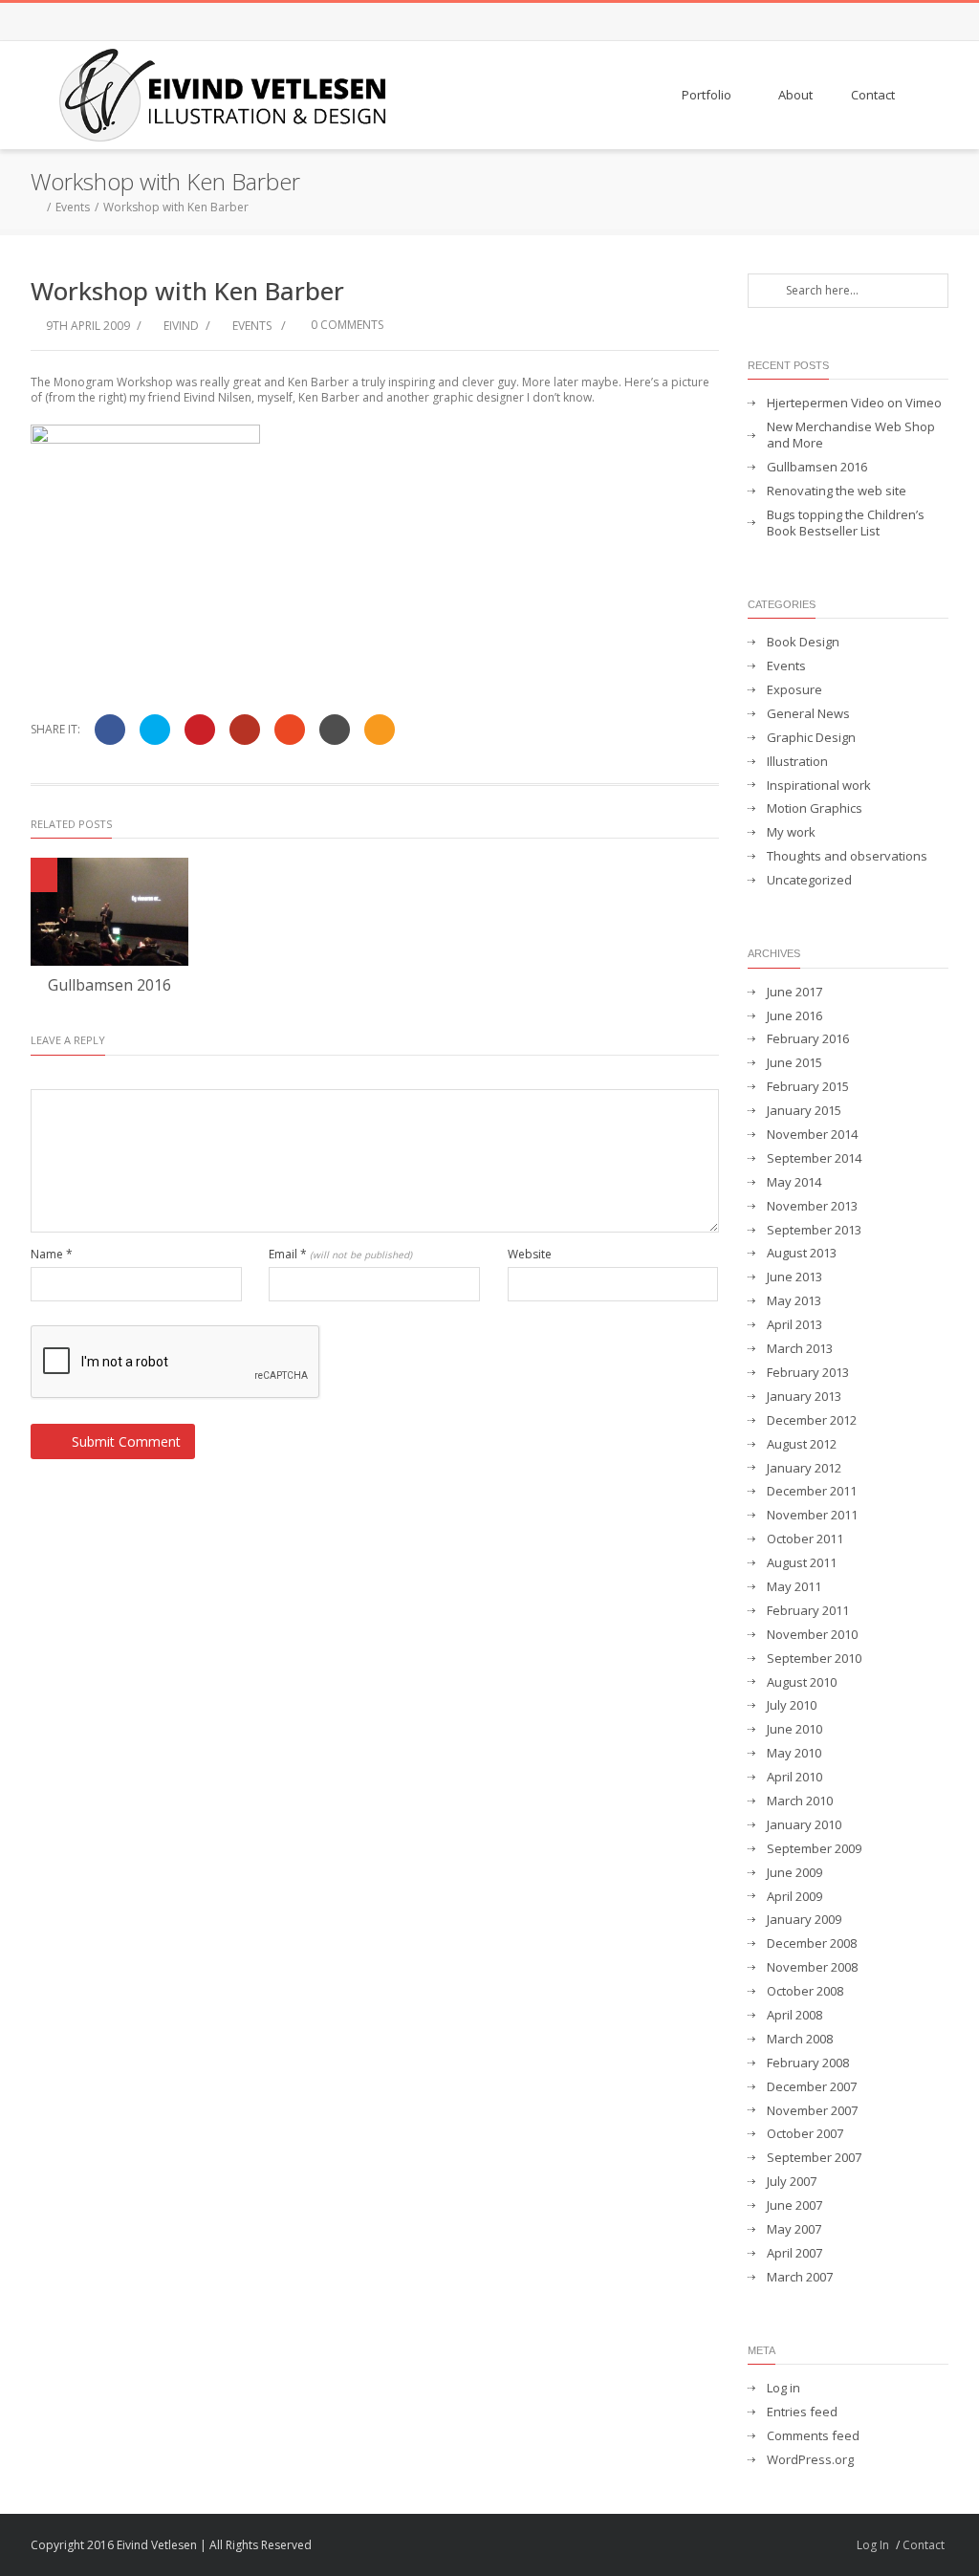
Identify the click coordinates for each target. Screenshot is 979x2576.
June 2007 (794, 2205)
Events (73, 207)
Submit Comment (126, 1441)
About (795, 95)
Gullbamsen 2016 (109, 985)
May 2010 (794, 1753)
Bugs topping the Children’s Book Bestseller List (846, 523)
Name (52, 1255)
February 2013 (808, 1373)
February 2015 (808, 1087)
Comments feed (813, 2436)
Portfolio (707, 95)
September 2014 (814, 1158)
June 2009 (794, 1873)
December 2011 (812, 1491)
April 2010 (794, 1777)
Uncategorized (809, 880)
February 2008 (808, 2063)
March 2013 (800, 1349)
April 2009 (794, 1897)
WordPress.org (810, 2460)
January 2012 (804, 1468)
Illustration (797, 762)
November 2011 (812, 1515)
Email (340, 1255)
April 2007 (794, 2253)
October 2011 (805, 1539)
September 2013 (814, 1230)
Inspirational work (819, 786)
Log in (783, 2388)
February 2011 (808, 1611)
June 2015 (794, 1063)
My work (791, 832)
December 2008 (812, 1943)
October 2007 (805, 2134)
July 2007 (792, 2182)
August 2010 (802, 1682)
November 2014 (812, 1135)
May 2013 (794, 1301)
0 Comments (346, 325)
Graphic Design (811, 738)
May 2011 (794, 1587)
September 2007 (814, 2158)
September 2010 (814, 1659)
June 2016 (794, 1016)
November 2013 (812, 1206)
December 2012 (812, 1420)
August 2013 (802, 1253)
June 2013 (794, 1277)
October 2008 (805, 1991)
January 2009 (804, 1920)
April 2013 (794, 1325)
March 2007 (800, 2277)
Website (530, 1255)
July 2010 (792, 1705)
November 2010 (812, 1635)
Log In (873, 2545)
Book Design (803, 642)
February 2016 (808, 1039)
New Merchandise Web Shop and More (851, 435)
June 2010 (794, 1729)
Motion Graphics (815, 808)
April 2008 (794, 2015)
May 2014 (794, 1182)
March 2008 (800, 2039)
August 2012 (802, 1444)
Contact (873, 95)
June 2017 (794, 992)
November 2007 (812, 2111)
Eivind (181, 326)
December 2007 (812, 2087)
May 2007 (794, 2229)
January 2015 (804, 1111)
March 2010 (800, 1801)
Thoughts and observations (847, 856)
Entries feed (802, 2412)
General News (808, 714)
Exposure (794, 690)
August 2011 (802, 1563)
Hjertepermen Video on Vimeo (854, 403)
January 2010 (804, 1825)
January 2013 (804, 1397)
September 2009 (814, 1849)
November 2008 (812, 1967)
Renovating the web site (837, 491)
